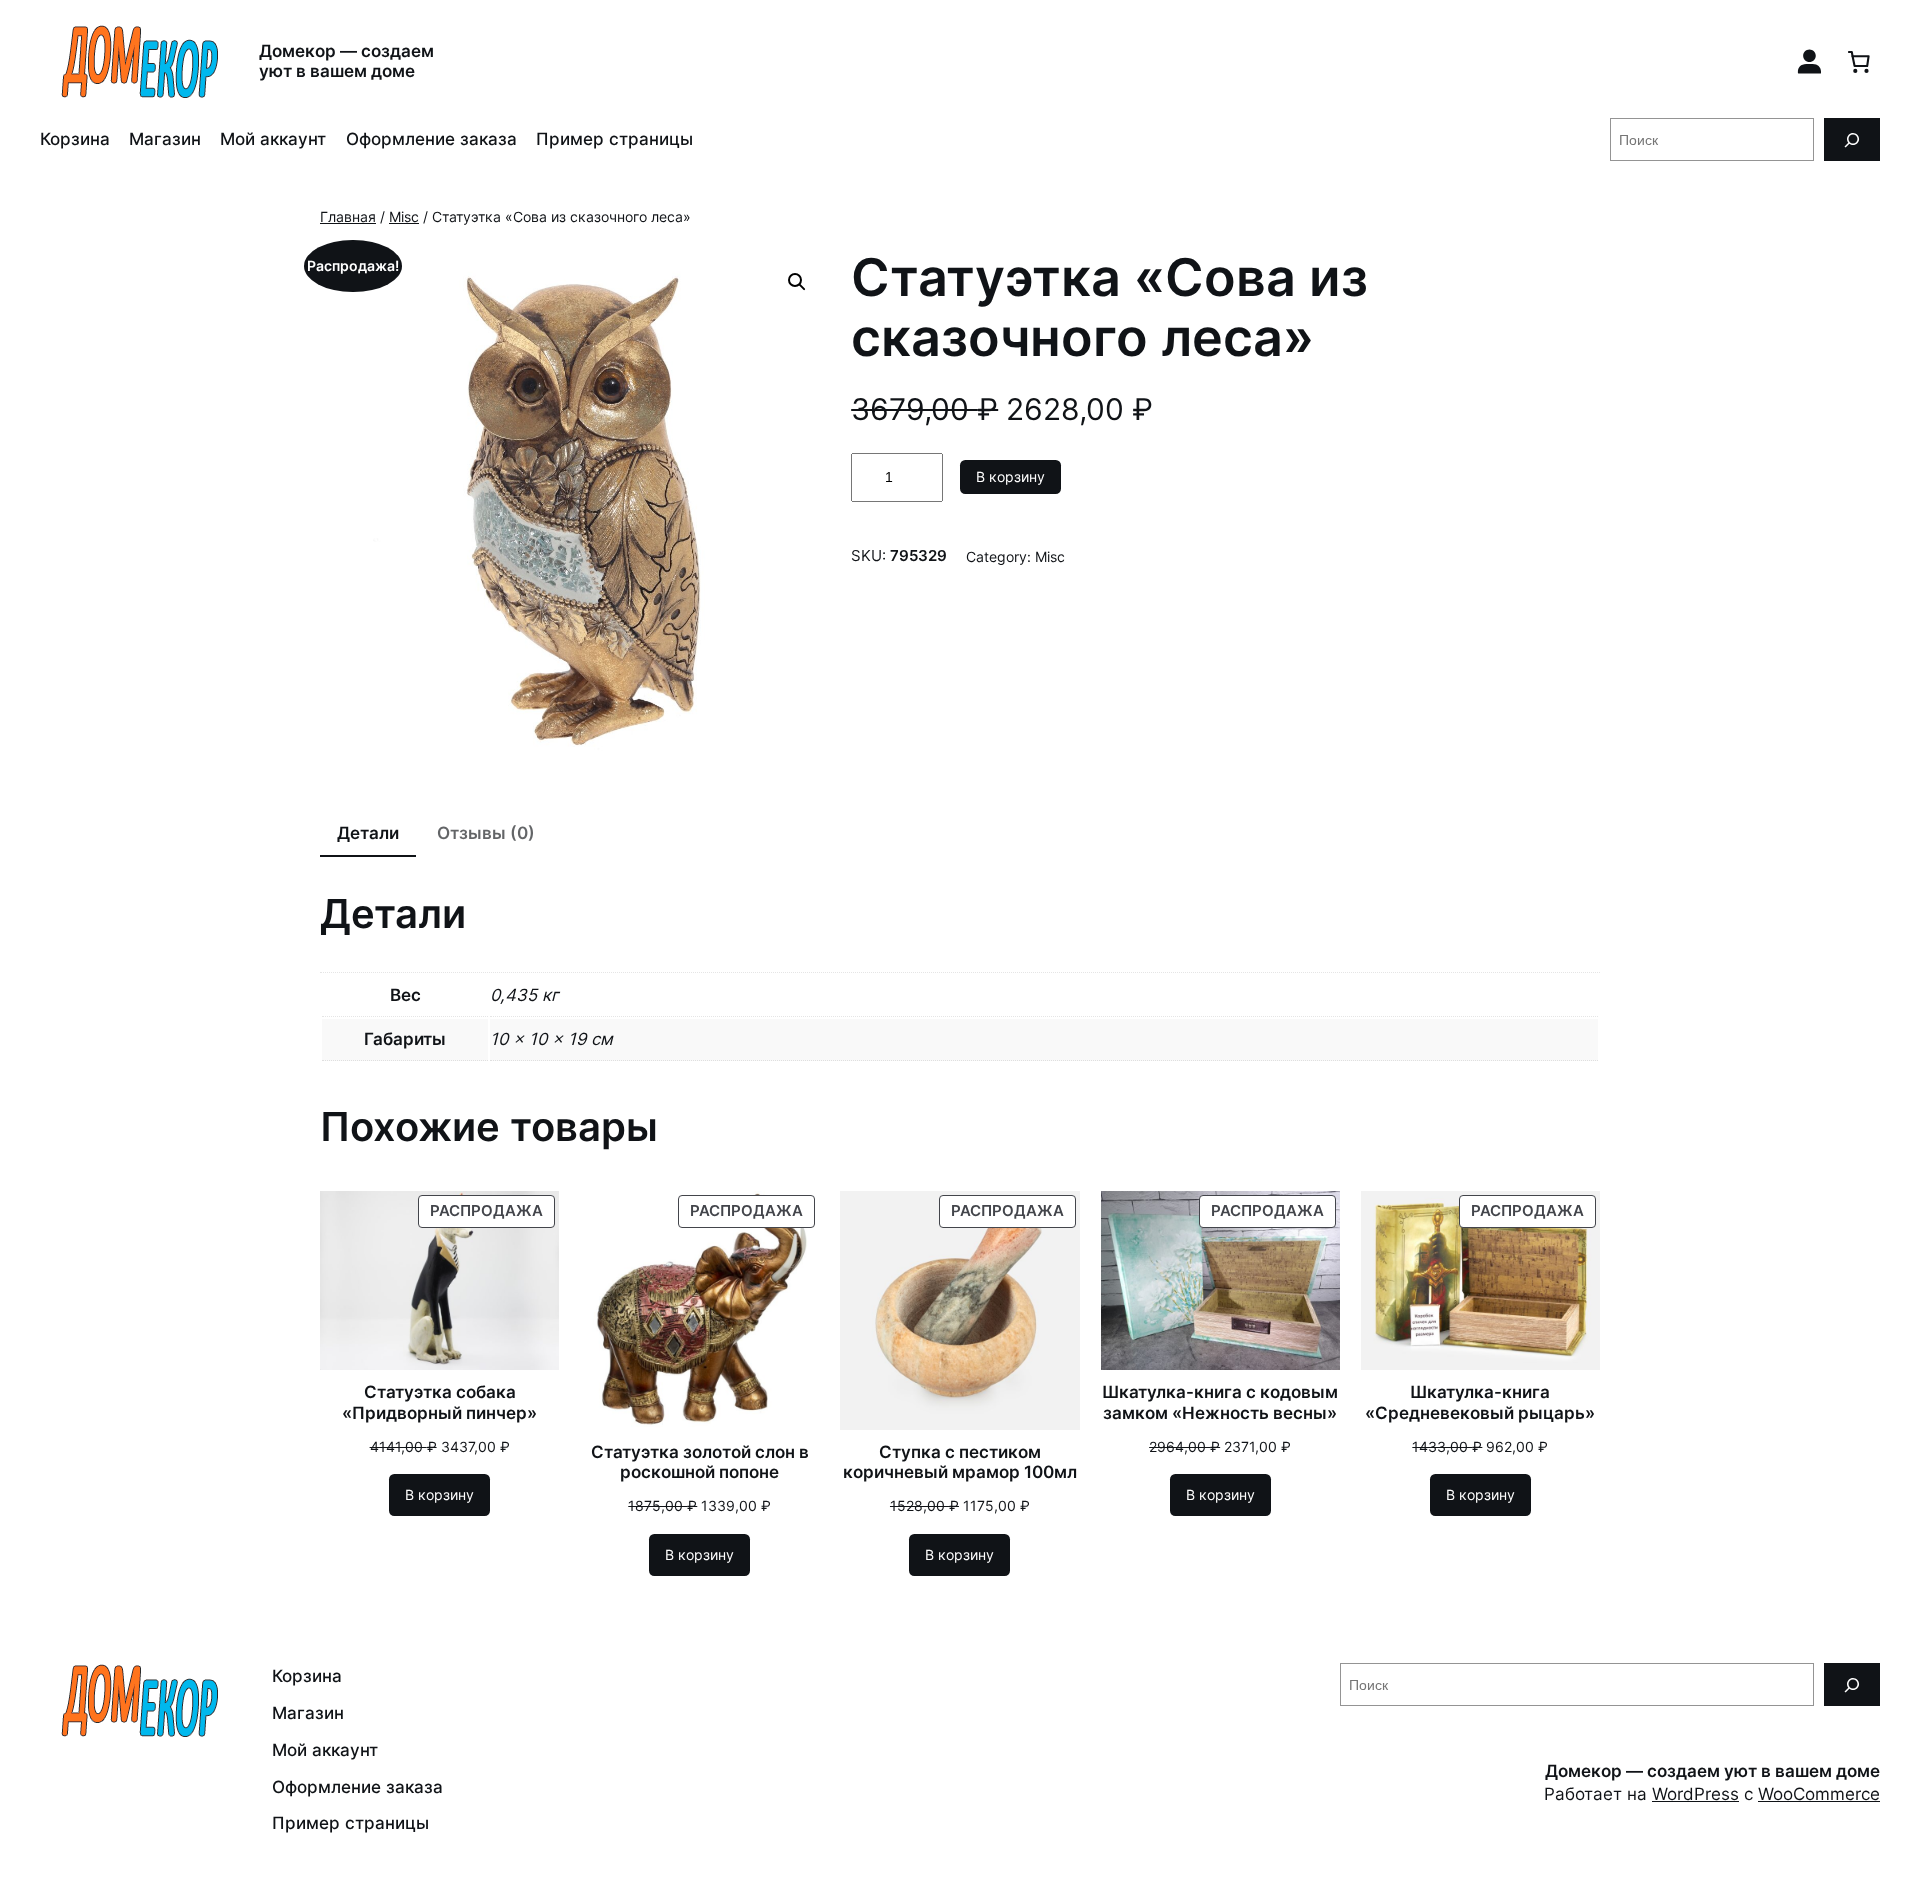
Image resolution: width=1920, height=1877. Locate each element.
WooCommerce (1819, 1794)
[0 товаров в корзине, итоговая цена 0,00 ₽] (1859, 61)
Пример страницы (614, 139)
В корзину (1010, 476)
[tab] (368, 835)
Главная (348, 216)
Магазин (165, 139)
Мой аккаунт (273, 139)
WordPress (1695, 1794)
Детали (368, 833)
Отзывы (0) (486, 833)
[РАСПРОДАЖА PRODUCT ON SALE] (439, 1279)
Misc (404, 216)
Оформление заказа (431, 139)
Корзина (75, 139)
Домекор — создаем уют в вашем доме (346, 60)
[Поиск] (1852, 139)
